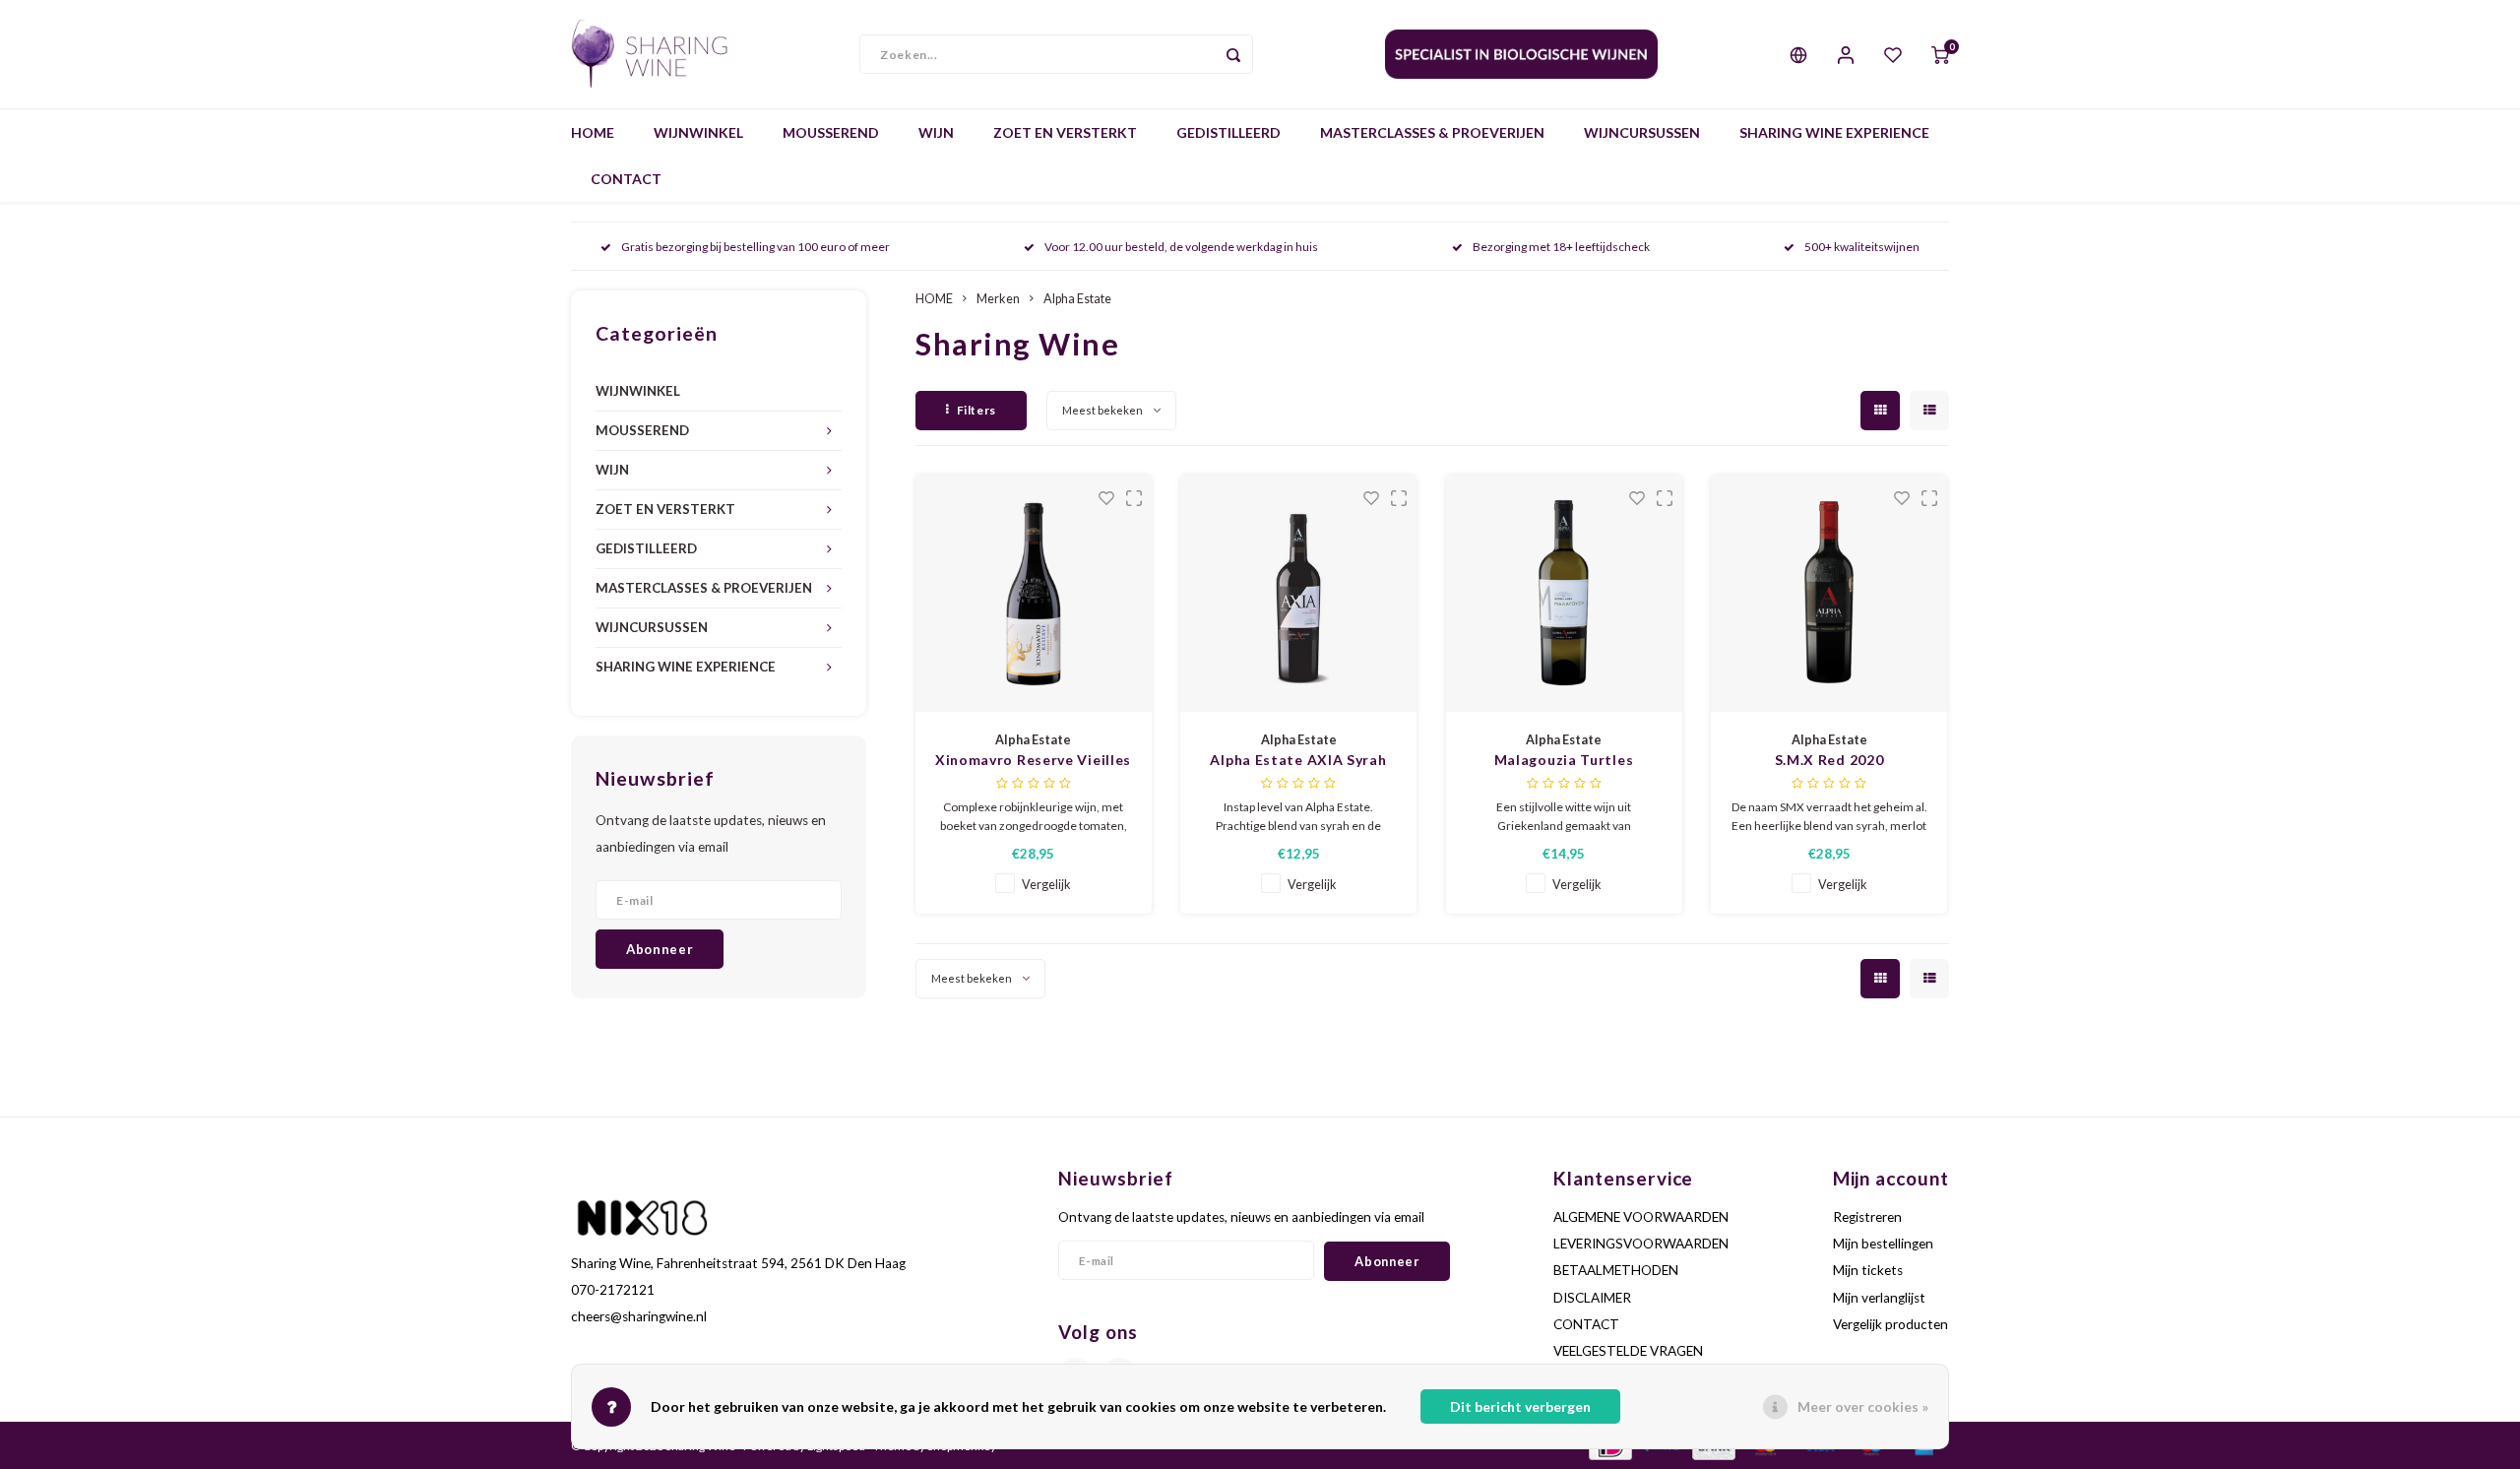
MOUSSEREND (831, 132)
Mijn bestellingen (1883, 1244)
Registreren (1867, 1217)
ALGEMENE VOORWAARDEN (1641, 1217)
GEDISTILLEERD (1228, 132)
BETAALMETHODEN (1616, 1270)
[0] (1940, 54)
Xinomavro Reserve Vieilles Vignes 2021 (1033, 761)
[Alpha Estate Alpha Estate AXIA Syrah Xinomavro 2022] (1298, 594)
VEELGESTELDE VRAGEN (1628, 1351)
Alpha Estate (1077, 299)
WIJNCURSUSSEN (1642, 132)
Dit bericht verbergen (1520, 1406)
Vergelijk (1046, 885)
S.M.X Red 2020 (1829, 760)
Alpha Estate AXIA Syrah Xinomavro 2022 (1298, 761)
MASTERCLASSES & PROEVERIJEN (1432, 132)
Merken (998, 299)
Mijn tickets (1868, 1270)
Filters (976, 410)
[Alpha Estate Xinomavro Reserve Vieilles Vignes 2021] (1034, 594)
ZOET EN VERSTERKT (1065, 132)
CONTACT (626, 179)
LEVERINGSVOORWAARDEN (1641, 1244)
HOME (593, 132)
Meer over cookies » (1863, 1406)
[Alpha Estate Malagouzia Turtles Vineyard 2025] (1564, 594)
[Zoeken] (1233, 54)
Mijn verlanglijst (1879, 1298)
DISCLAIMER (1592, 1298)
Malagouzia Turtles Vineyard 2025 (1564, 761)
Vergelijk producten (1890, 1324)
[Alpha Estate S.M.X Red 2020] (1829, 594)
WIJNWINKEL (698, 132)
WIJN (936, 132)
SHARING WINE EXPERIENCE (1834, 132)
